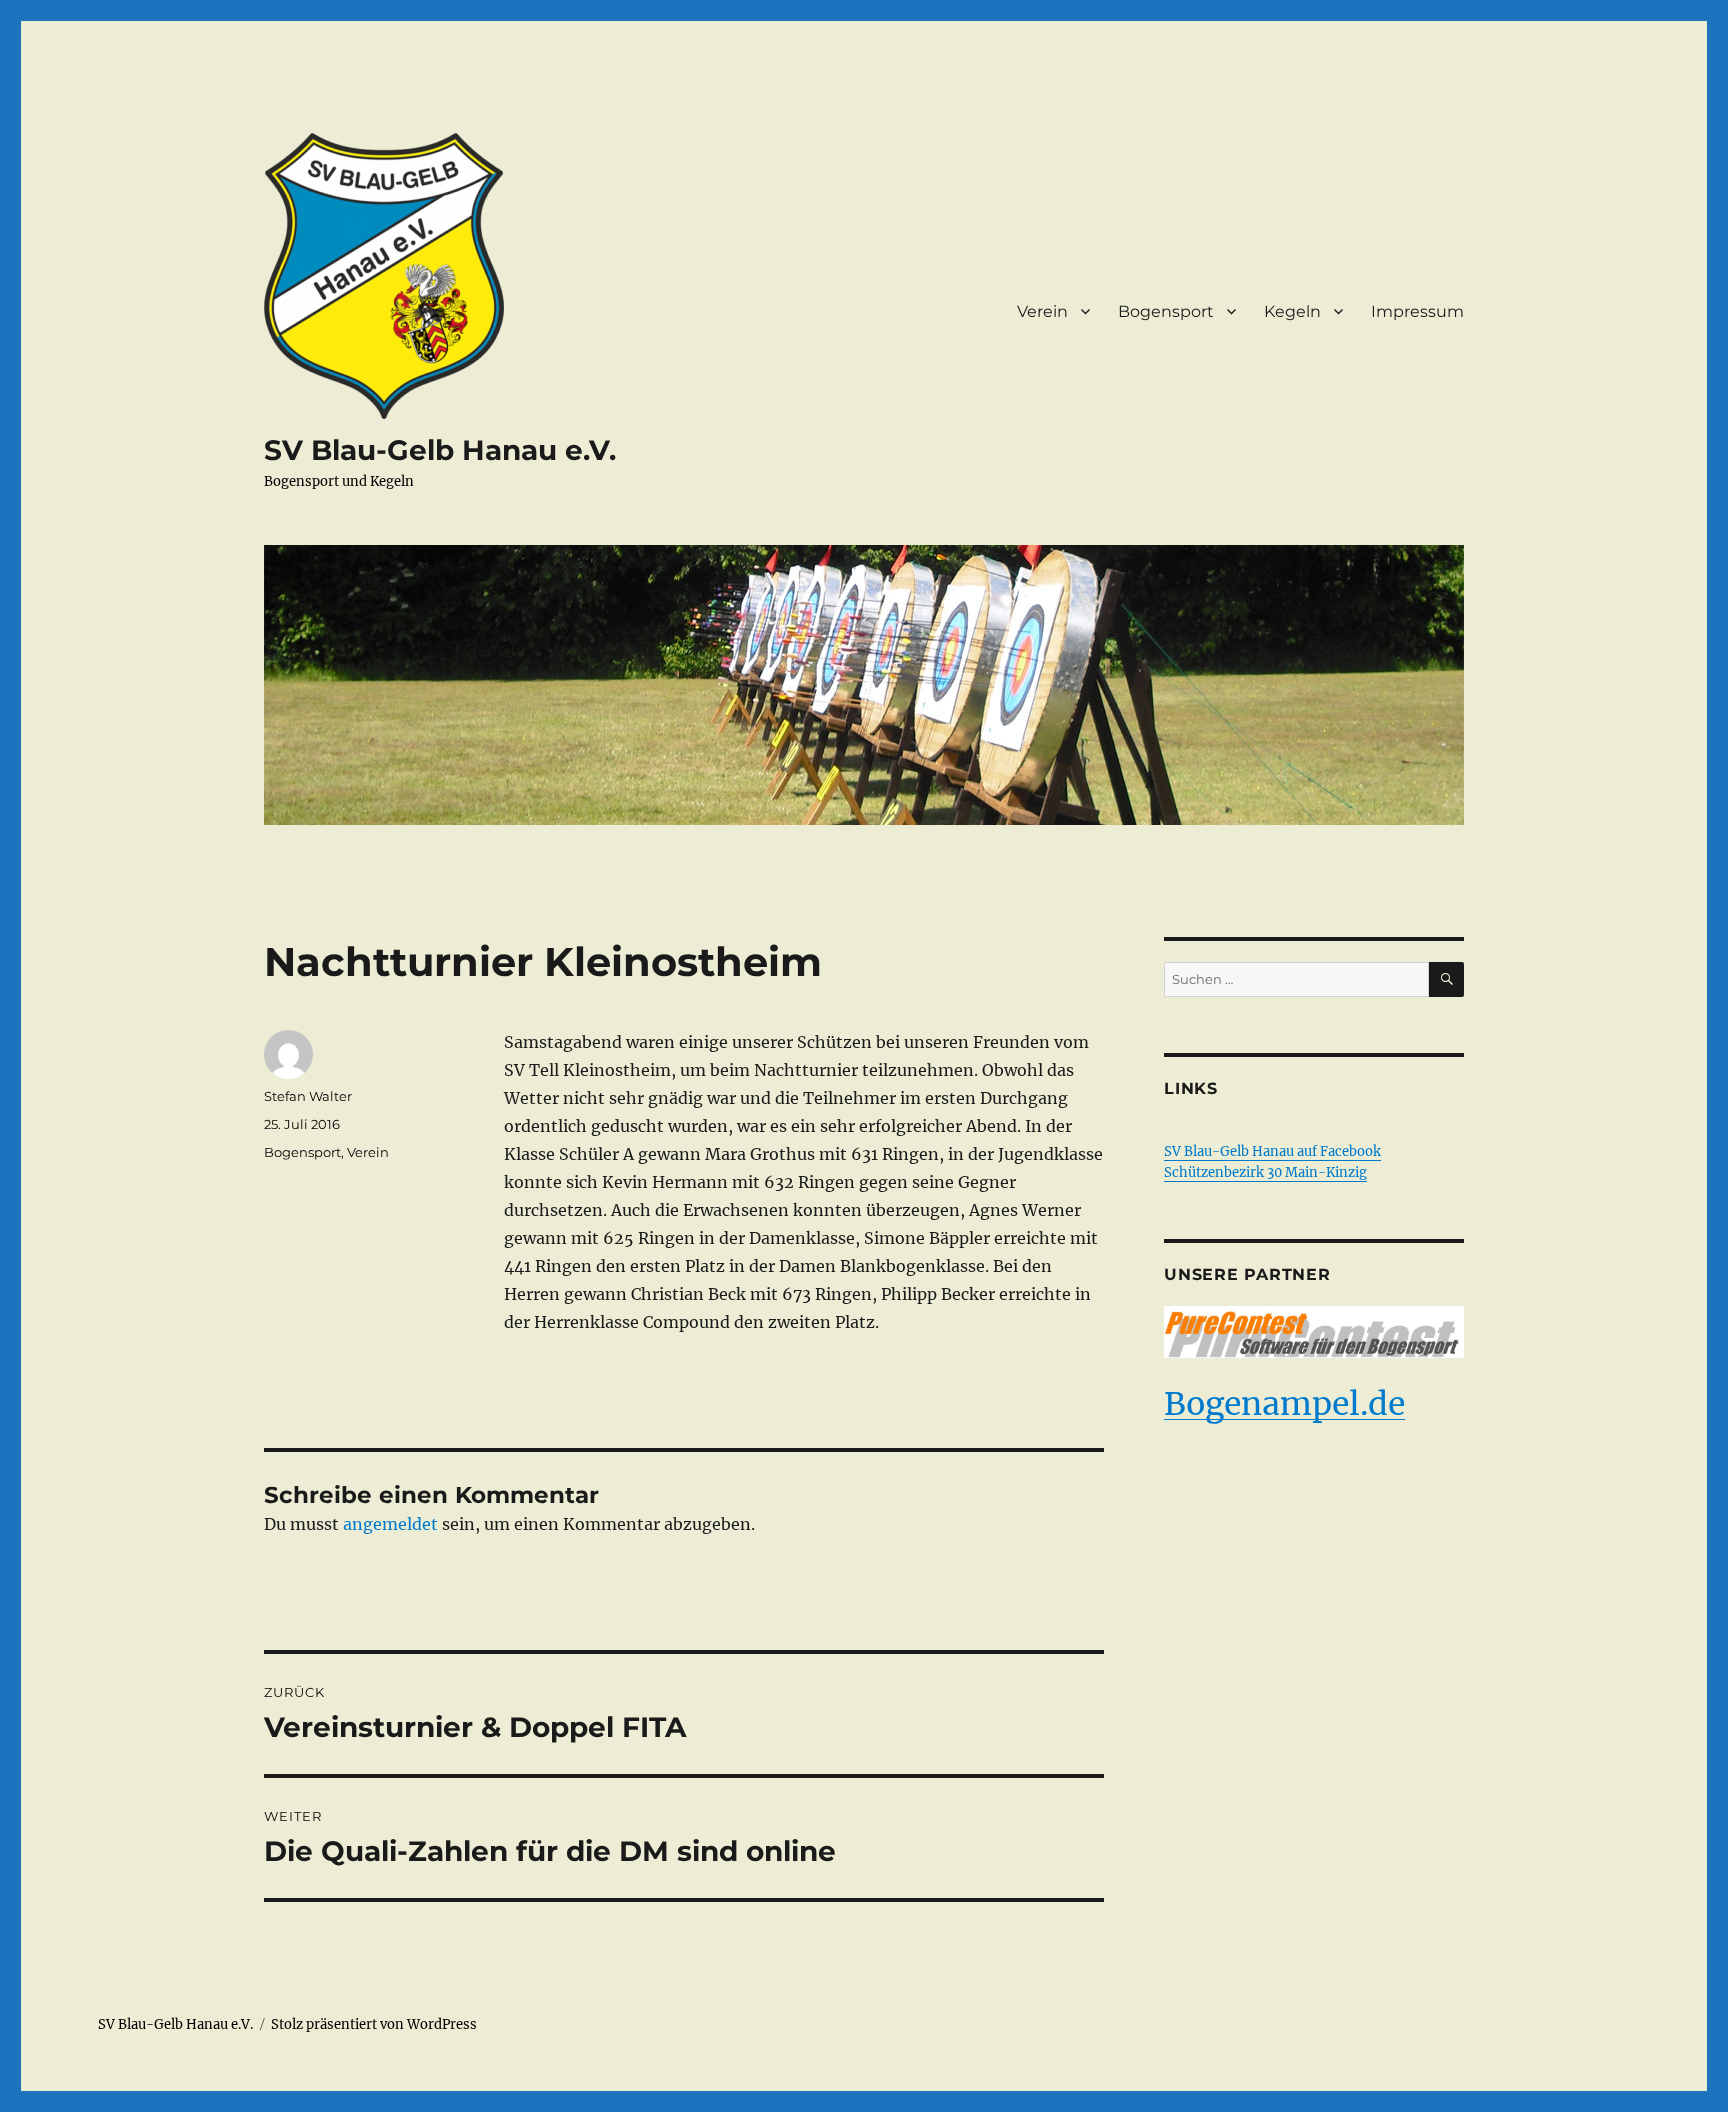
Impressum (1417, 311)
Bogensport (1166, 311)
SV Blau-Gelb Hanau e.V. (440, 450)
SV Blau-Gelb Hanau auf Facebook (1272, 1151)
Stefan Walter (308, 1096)
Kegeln (1292, 311)
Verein (1042, 311)
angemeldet (390, 1524)
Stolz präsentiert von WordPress (374, 2024)
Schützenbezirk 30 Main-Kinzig (1265, 1172)
